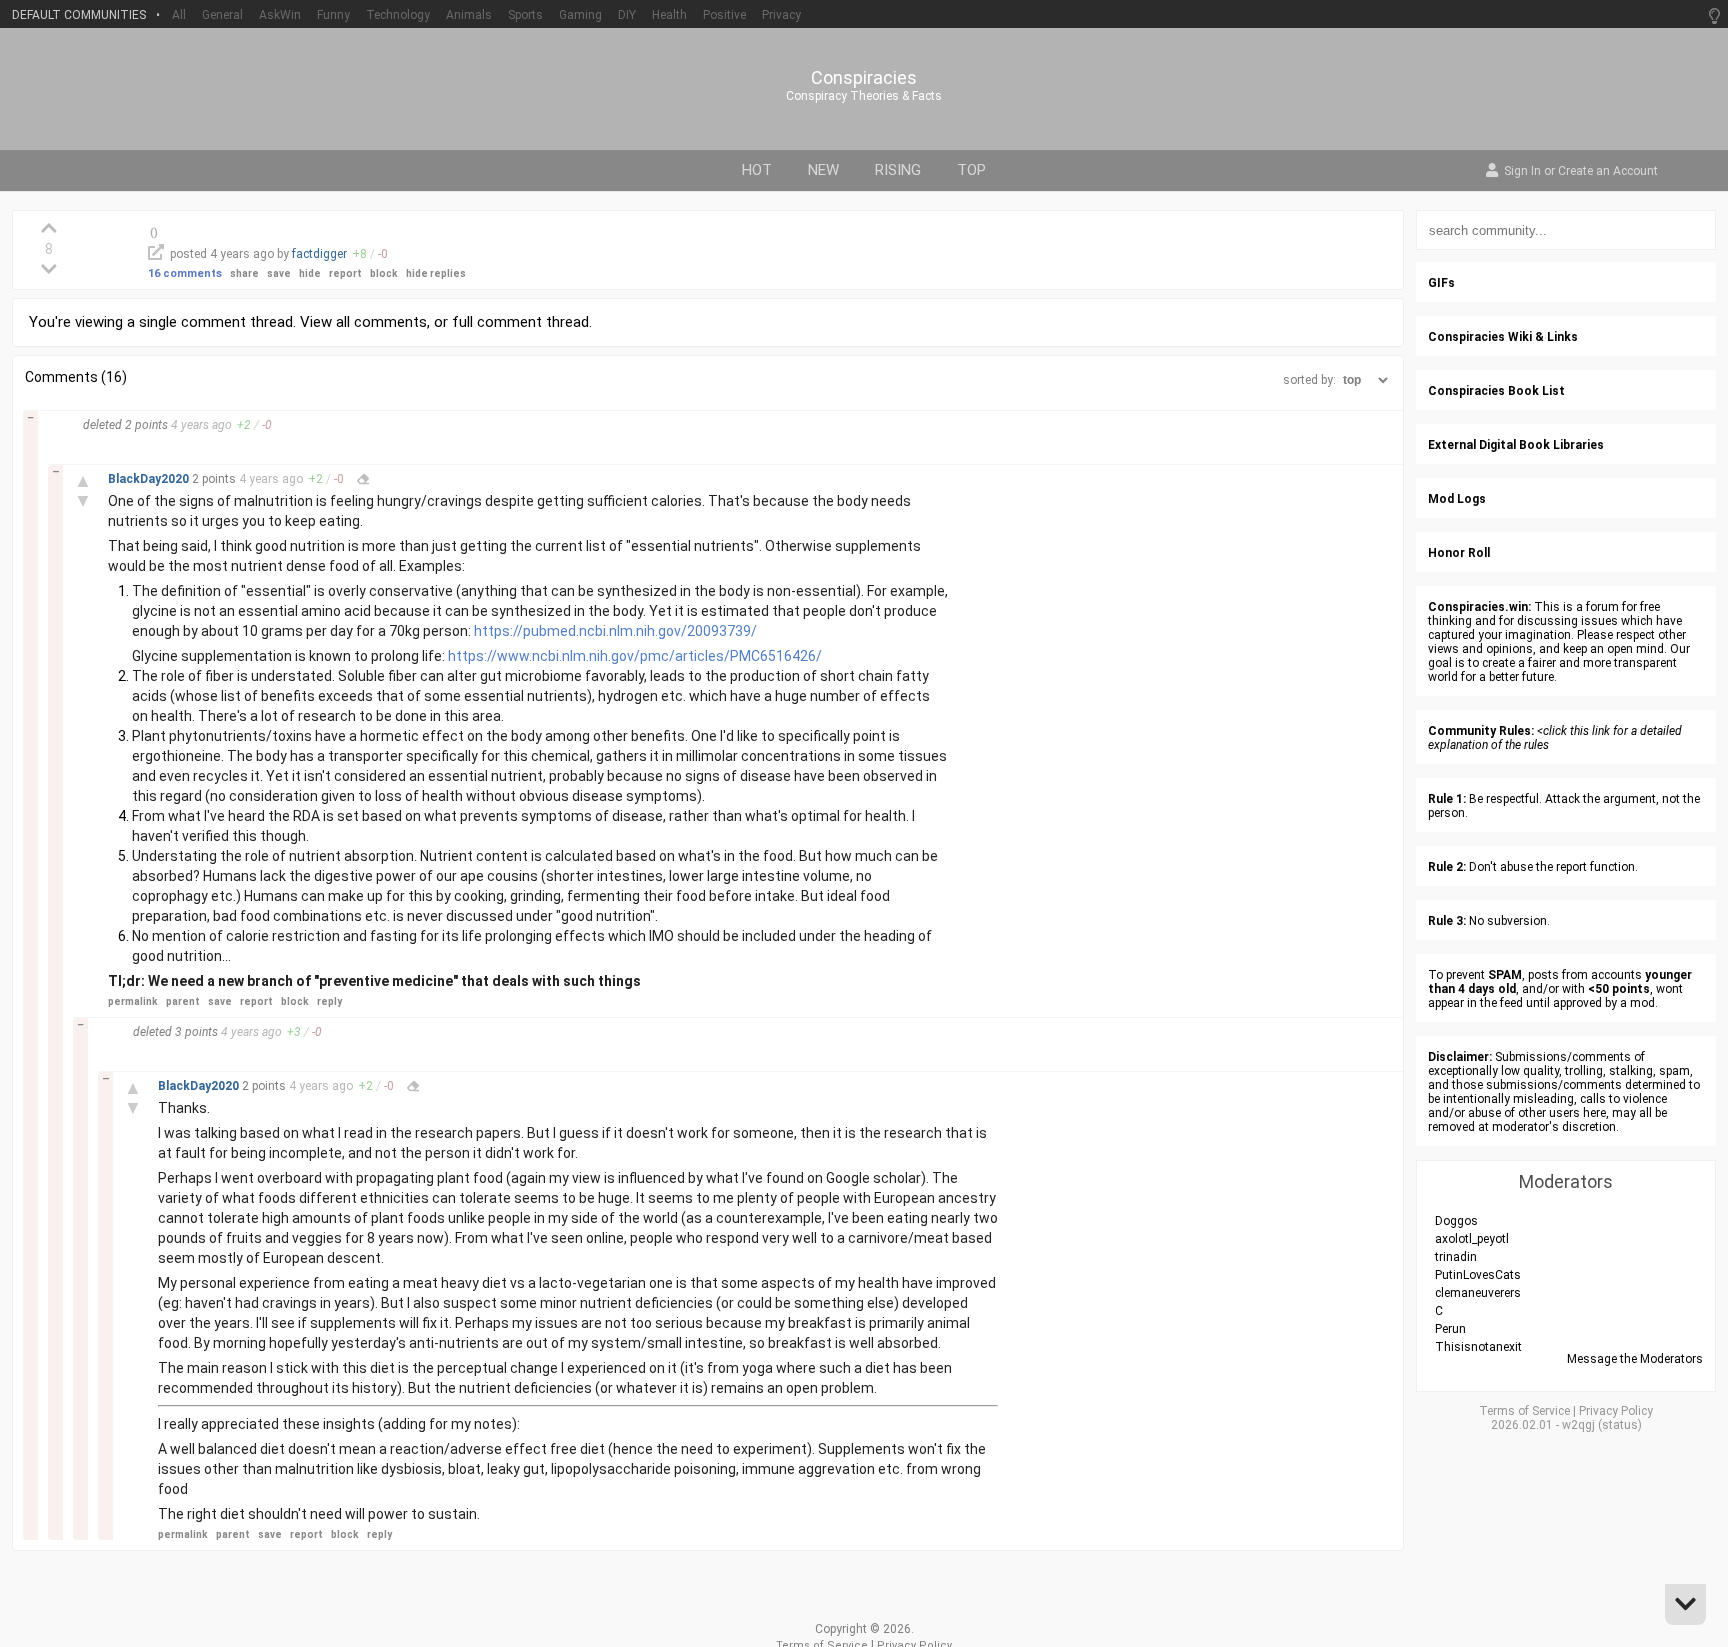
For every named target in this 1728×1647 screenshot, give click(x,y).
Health (669, 15)
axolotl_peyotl (1472, 1239)
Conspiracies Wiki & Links (1503, 337)
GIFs (1441, 283)
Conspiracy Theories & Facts (864, 96)
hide (310, 273)
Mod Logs (1457, 499)
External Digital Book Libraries (1516, 445)
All (179, 15)
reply (329, 1001)
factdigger (319, 254)
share (244, 273)
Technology (398, 15)
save (279, 273)
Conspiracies (864, 78)
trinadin (1456, 1257)
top (971, 170)
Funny (333, 15)
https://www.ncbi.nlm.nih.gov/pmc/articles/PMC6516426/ (635, 656)
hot (757, 170)
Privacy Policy (1616, 1411)
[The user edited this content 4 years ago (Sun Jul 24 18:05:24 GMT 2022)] (413, 1086)
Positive (724, 15)
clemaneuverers (1478, 1293)
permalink (133, 1001)
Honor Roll (1459, 553)
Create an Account (1608, 172)
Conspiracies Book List (1496, 391)
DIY (627, 15)
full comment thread (520, 322)
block (384, 273)
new (823, 170)
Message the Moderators (1635, 1359)
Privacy (781, 15)
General (222, 15)
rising (898, 170)
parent (183, 1001)
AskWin (280, 15)
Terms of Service (1524, 1411)
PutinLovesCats (1478, 1275)
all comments (381, 322)
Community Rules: (1481, 731)
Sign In (1522, 172)
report (345, 273)
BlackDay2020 (150, 479)
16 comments (185, 273)
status (1620, 1425)
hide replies (436, 273)
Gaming (580, 15)
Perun (1450, 1329)
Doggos (1456, 1221)
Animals (469, 15)
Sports (525, 15)
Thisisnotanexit (1478, 1347)
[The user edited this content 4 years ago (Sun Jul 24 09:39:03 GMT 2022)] (363, 479)
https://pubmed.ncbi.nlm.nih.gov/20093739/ (615, 631)
